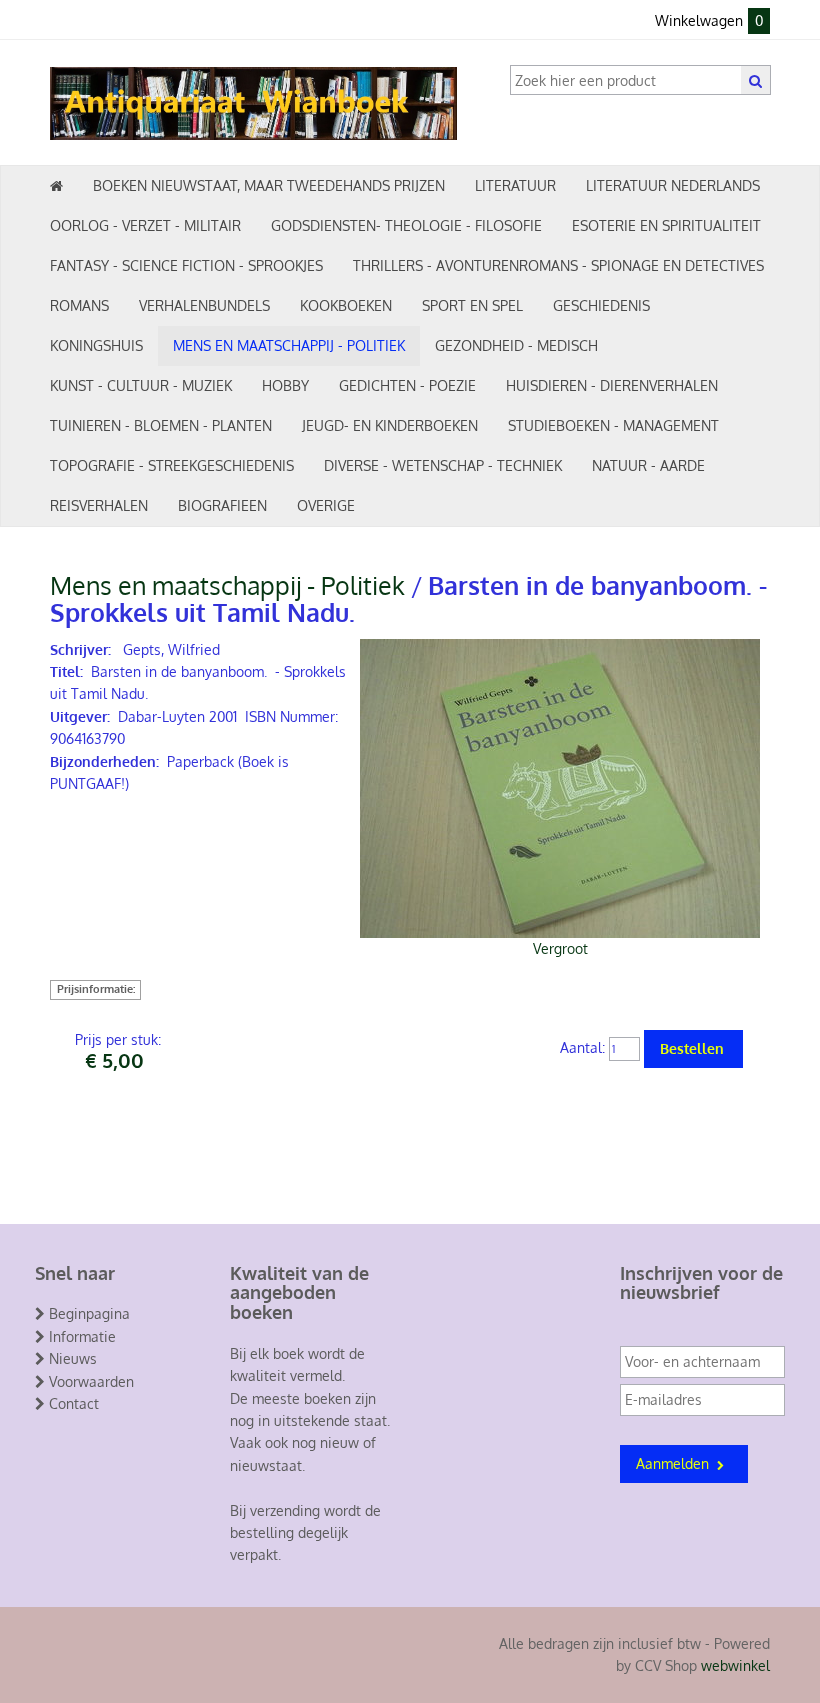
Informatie (82, 1336)
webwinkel (735, 1665)
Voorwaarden (91, 1381)
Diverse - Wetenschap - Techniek (443, 465)
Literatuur (515, 185)
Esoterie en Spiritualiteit (666, 225)
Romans (79, 305)
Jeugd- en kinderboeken (390, 425)
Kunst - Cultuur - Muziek (141, 385)
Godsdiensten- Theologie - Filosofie (406, 225)
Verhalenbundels (204, 305)
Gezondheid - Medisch (516, 345)
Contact (74, 1403)
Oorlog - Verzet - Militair (145, 225)
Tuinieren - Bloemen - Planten (161, 425)
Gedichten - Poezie (407, 385)
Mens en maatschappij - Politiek (289, 345)
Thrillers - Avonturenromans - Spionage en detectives (558, 265)
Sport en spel (472, 305)
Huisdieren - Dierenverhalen (612, 385)
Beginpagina (89, 1313)
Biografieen (222, 505)
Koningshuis (96, 345)
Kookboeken (346, 305)
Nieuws (73, 1358)
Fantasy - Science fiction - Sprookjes (186, 265)
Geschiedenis (601, 305)
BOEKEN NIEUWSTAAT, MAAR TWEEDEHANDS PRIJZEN (269, 185)
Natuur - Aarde (648, 465)
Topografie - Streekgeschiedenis (172, 465)
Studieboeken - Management (613, 425)
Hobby (285, 385)
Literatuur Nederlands (673, 185)
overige (326, 505)
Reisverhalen (99, 505)
